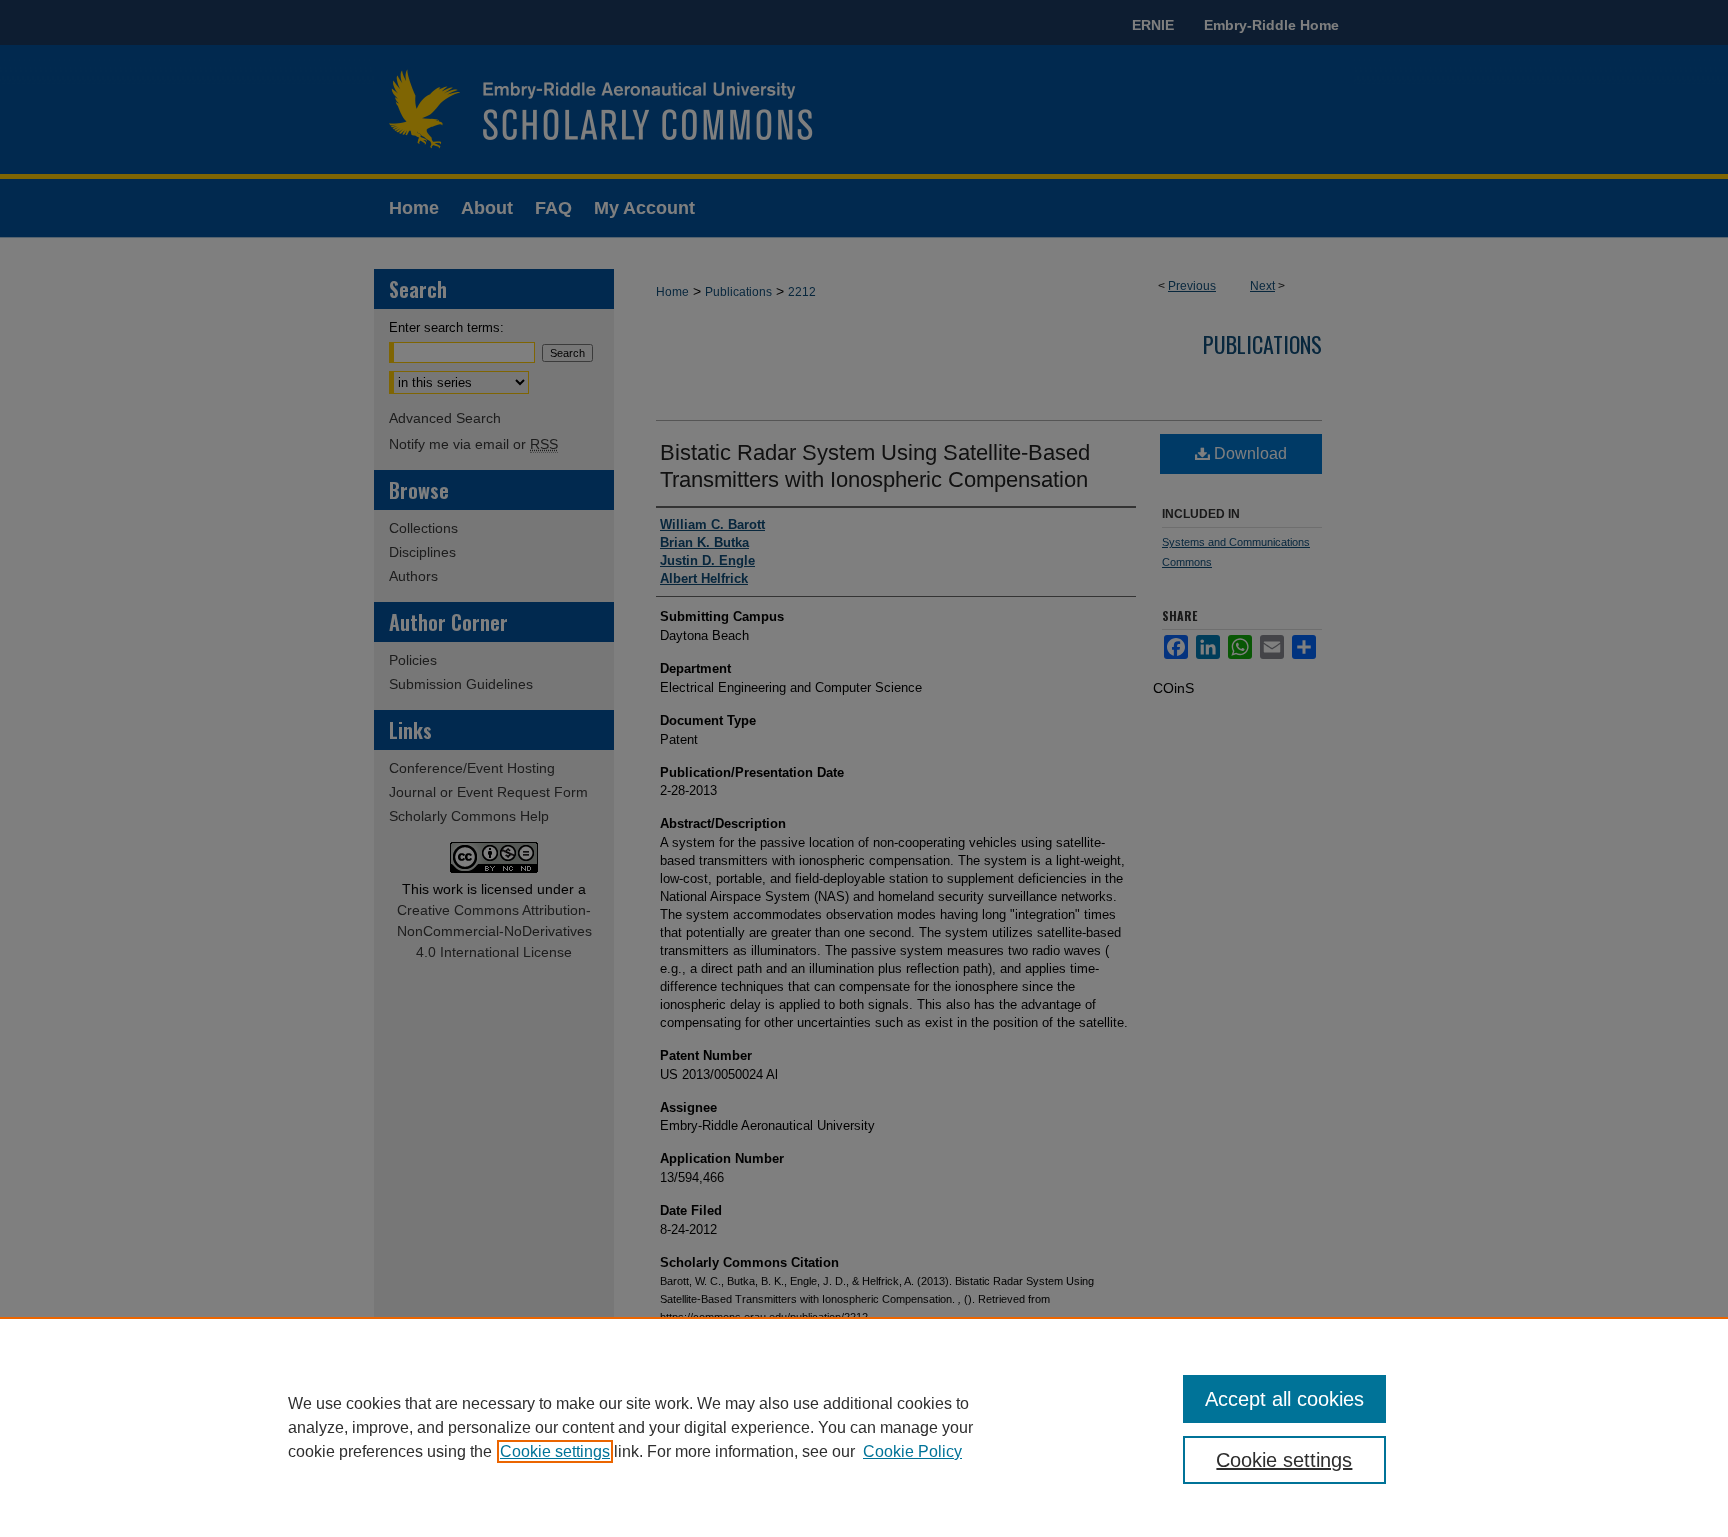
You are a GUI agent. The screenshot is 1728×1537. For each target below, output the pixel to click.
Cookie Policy (912, 1451)
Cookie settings (555, 1451)
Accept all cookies (1284, 1399)
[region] (864, 1427)
